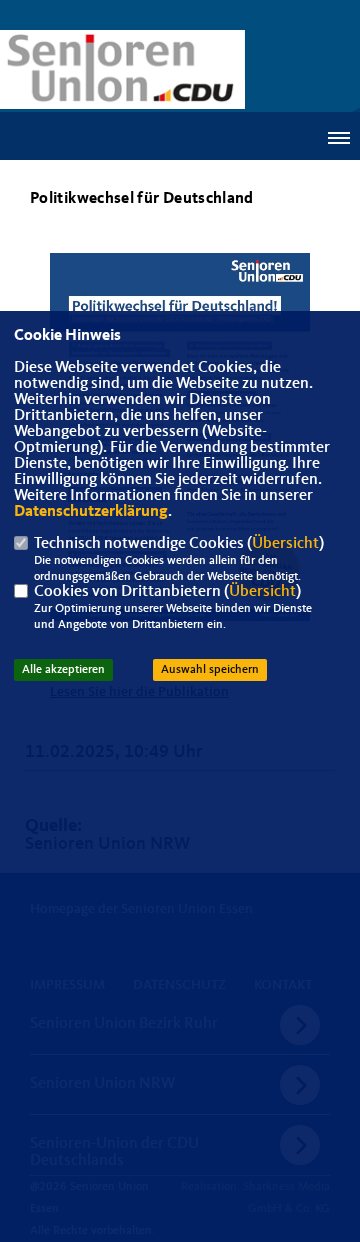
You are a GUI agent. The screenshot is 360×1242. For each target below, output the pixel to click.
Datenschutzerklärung (91, 512)
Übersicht (285, 544)
